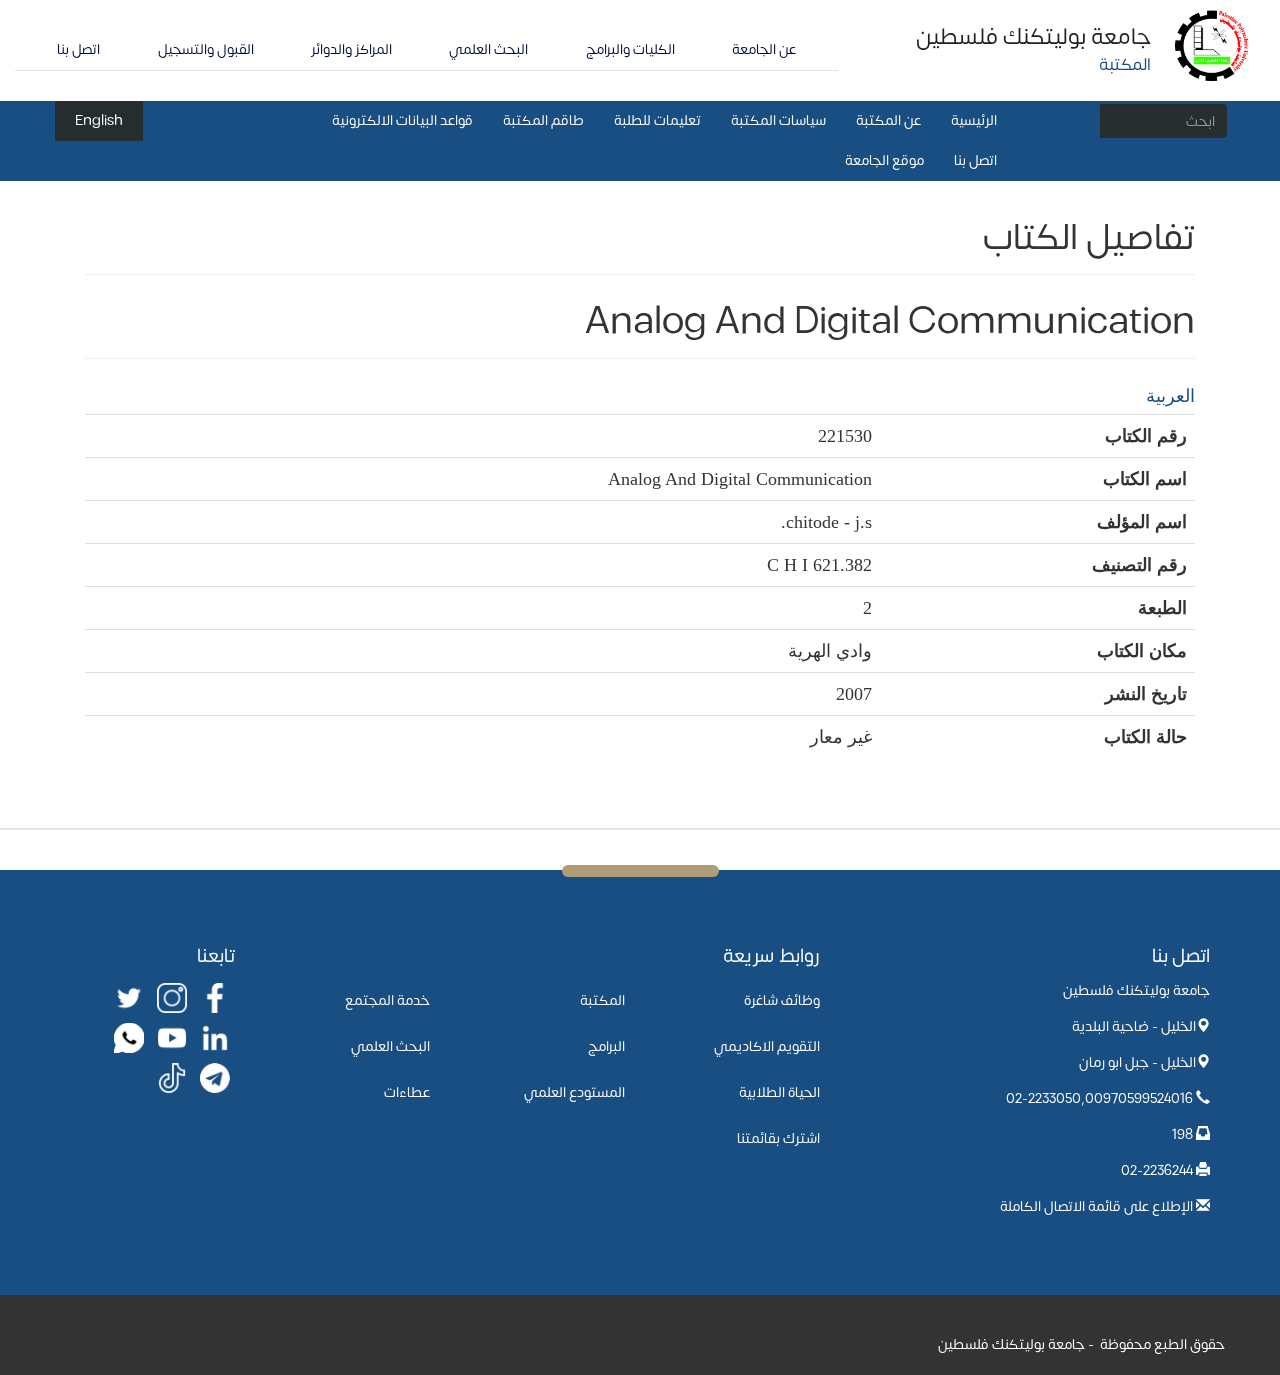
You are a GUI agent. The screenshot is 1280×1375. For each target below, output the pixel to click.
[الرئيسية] (1212, 44)
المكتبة (602, 1000)
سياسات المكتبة (778, 120)
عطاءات (407, 1092)
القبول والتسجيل (206, 49)
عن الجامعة (764, 49)
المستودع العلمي (574, 1092)
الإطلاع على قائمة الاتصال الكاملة (1096, 1206)
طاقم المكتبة (543, 120)
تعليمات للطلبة (657, 120)
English (99, 120)
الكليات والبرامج (630, 49)
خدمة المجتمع (387, 1000)
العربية (1170, 396)
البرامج (606, 1046)
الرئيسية (974, 120)
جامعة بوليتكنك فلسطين (1033, 37)
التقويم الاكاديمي (767, 1046)
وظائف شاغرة (782, 1000)
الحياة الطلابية (779, 1092)
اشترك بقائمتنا (778, 1138)
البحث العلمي (488, 49)
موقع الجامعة (884, 160)
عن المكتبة (888, 120)
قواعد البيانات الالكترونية (402, 120)
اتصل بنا (78, 49)
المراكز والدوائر (351, 49)
